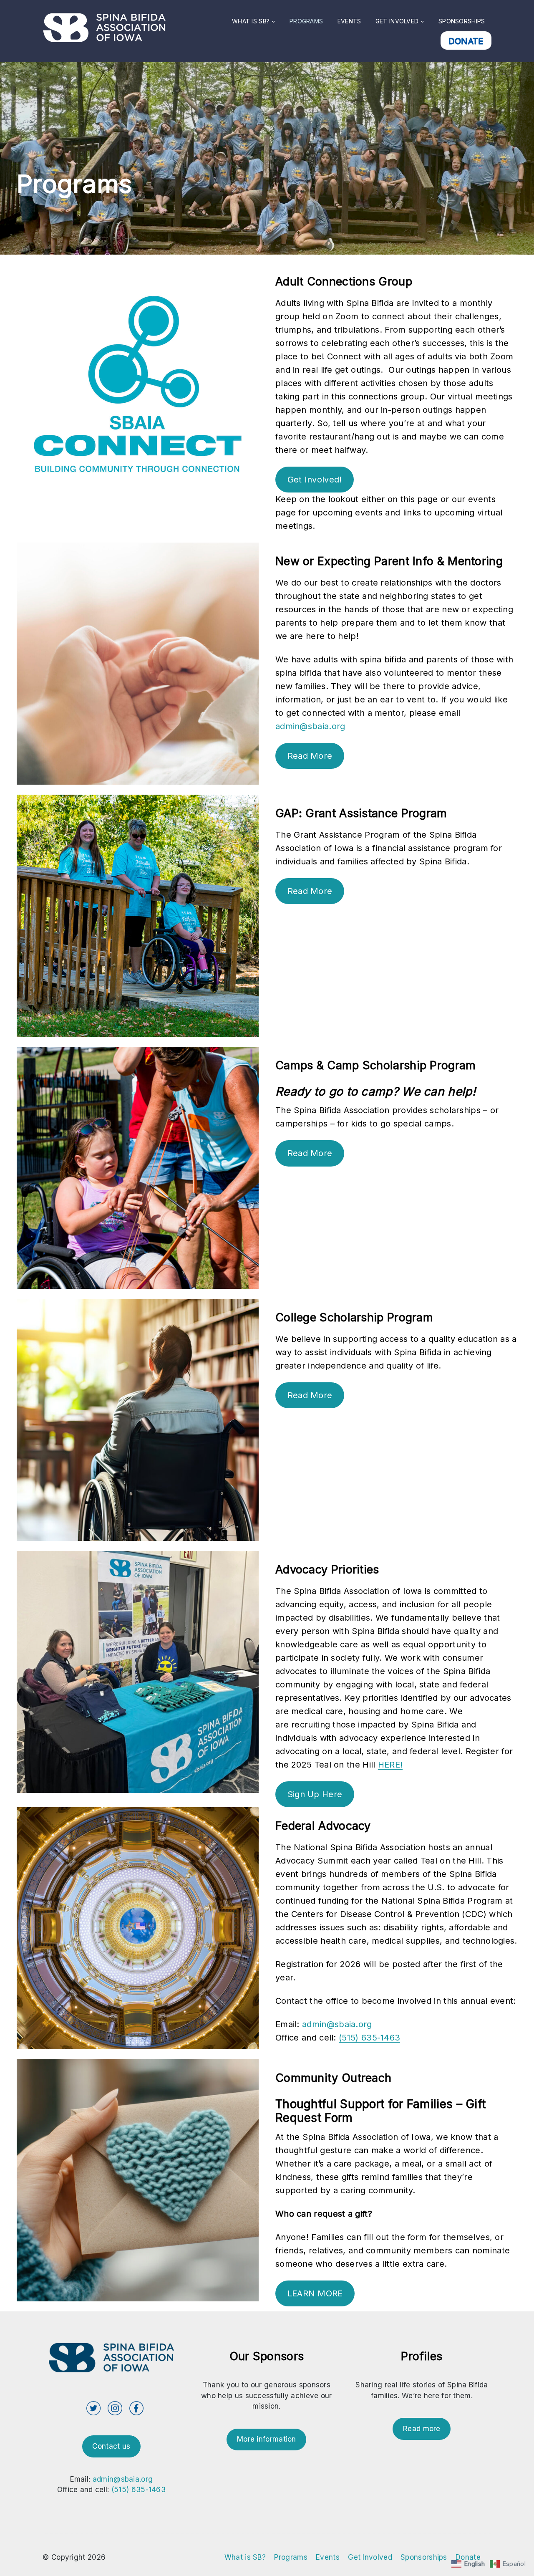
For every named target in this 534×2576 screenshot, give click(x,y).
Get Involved (397, 21)
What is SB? (251, 21)
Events (349, 21)
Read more (422, 2429)
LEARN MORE (315, 2293)
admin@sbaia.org (310, 726)
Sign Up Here (315, 1794)
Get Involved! (315, 480)
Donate (466, 41)
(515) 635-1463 (369, 2038)
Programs (306, 21)
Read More (310, 756)
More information (267, 2439)
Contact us (111, 2446)
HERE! (390, 1765)
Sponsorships (462, 21)
